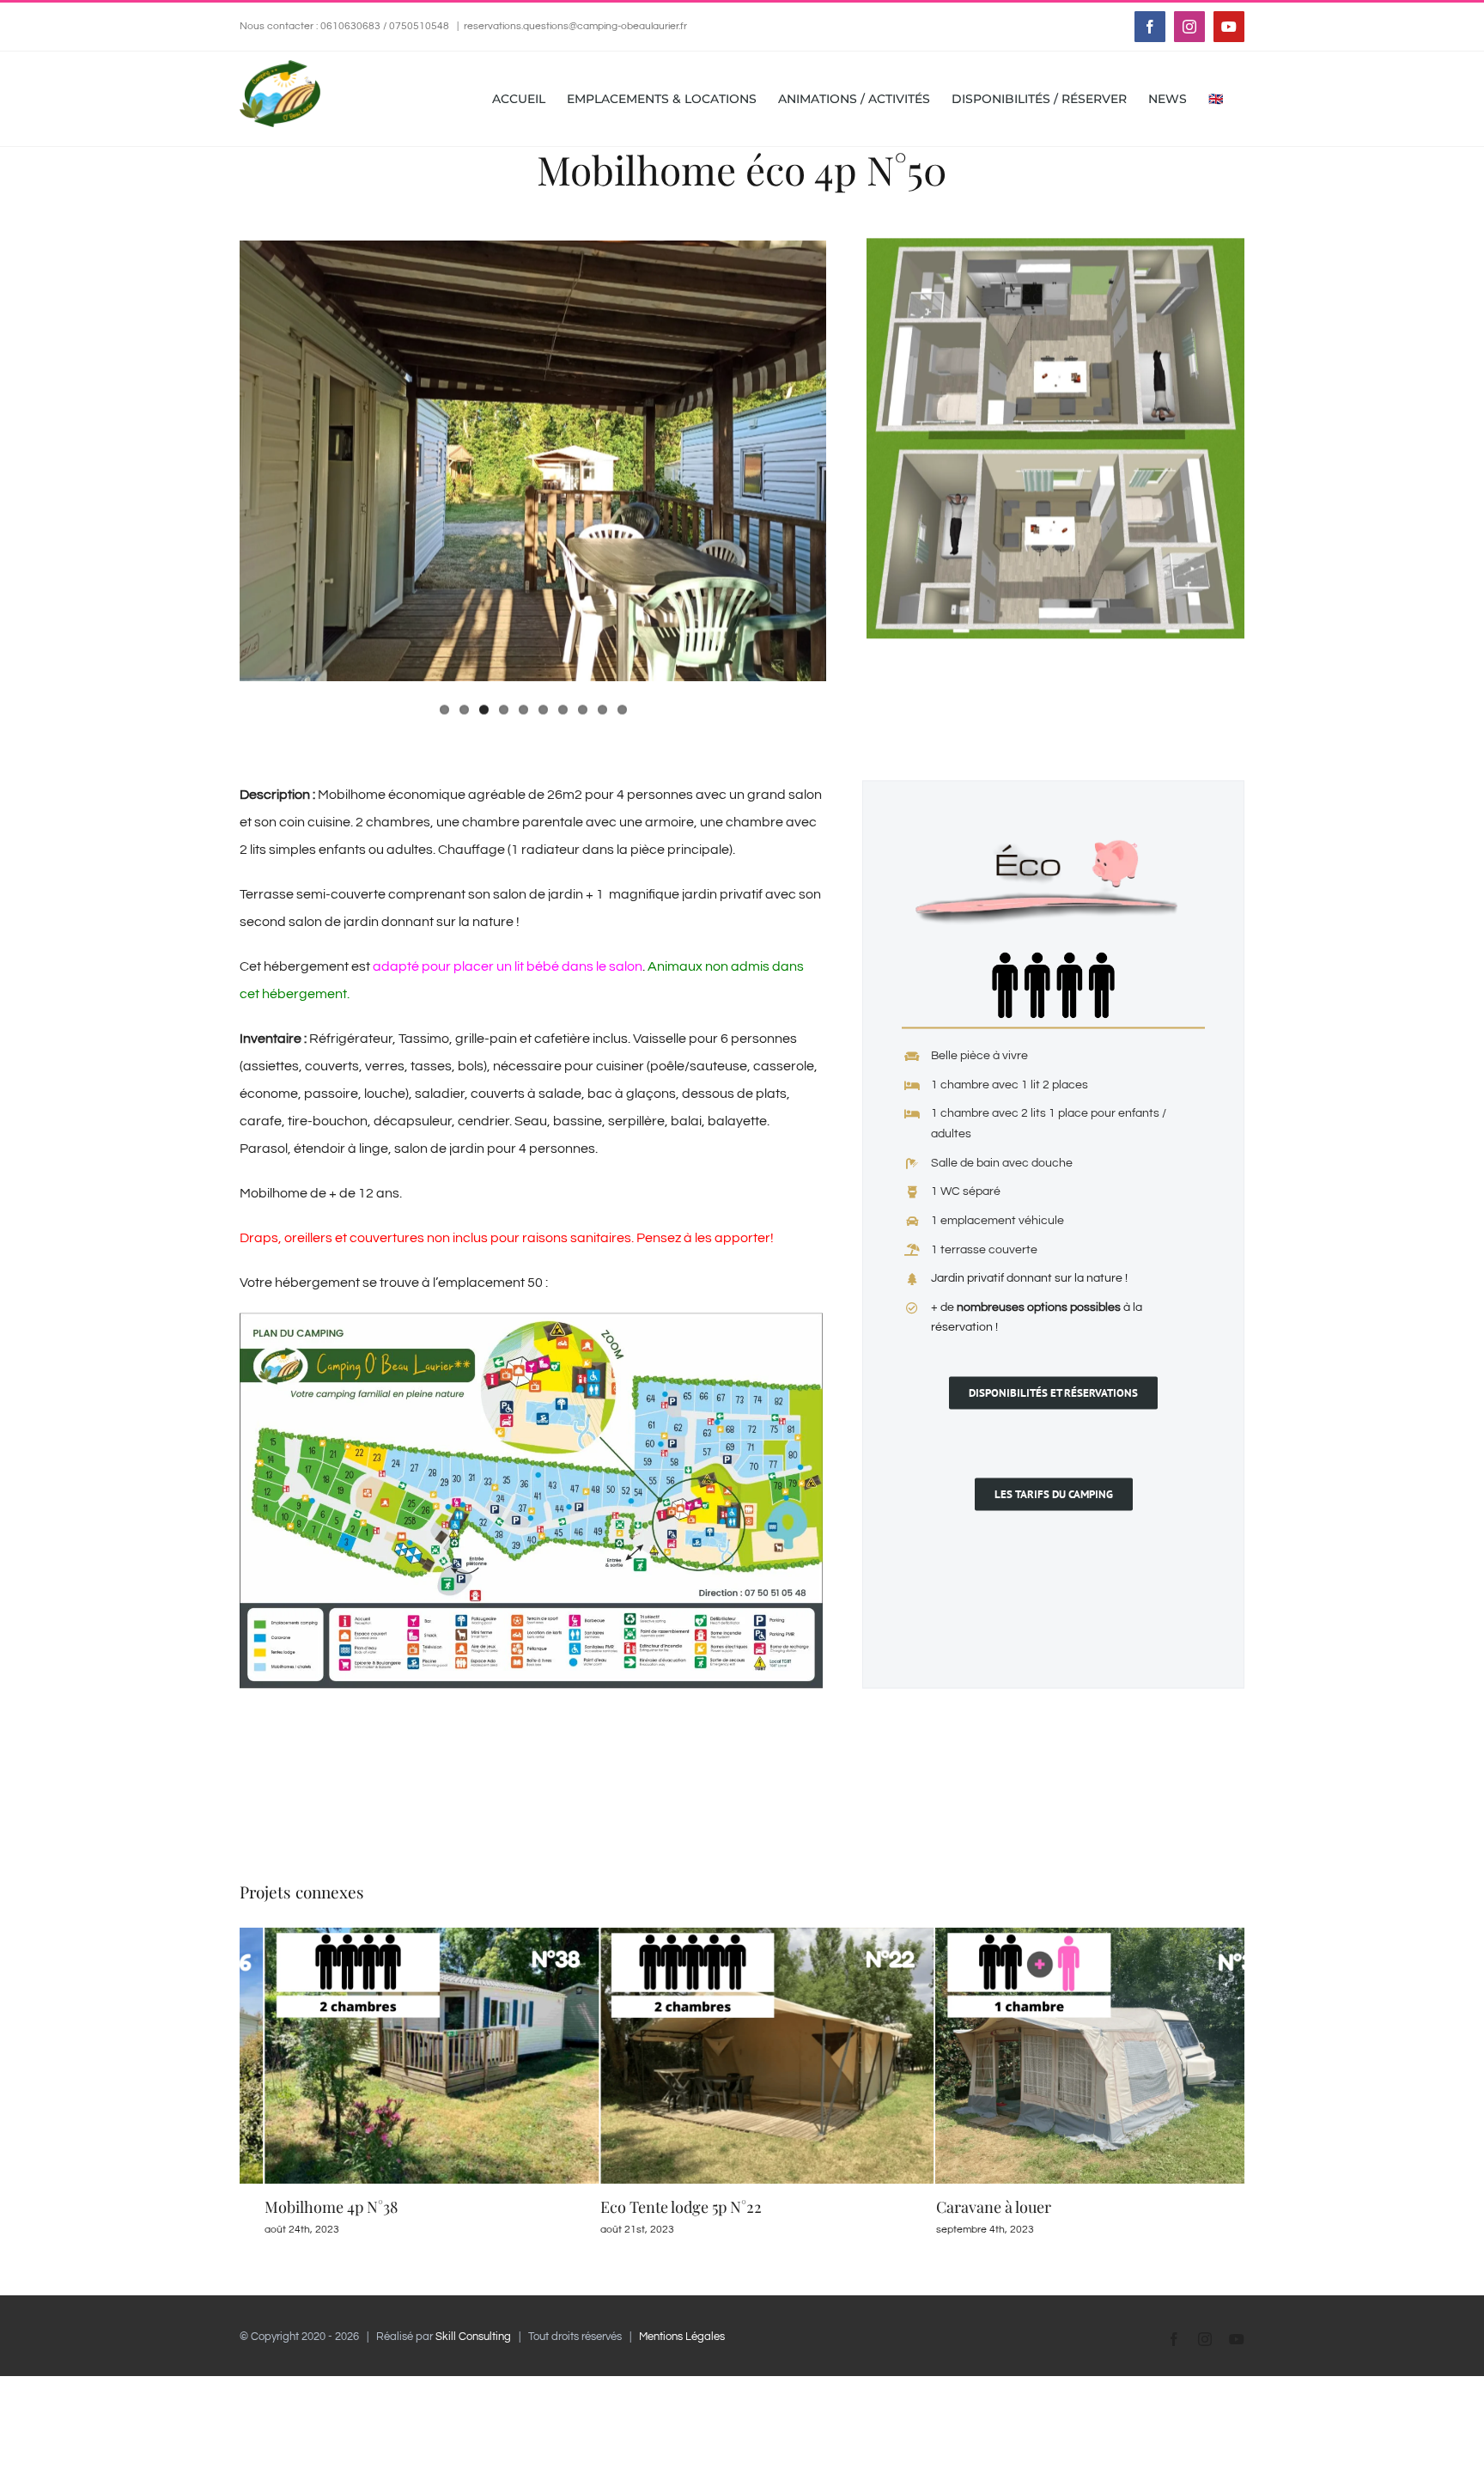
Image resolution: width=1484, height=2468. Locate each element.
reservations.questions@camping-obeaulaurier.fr (575, 26)
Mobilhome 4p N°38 (306, 2207)
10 (622, 709)
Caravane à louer (968, 2207)
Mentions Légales (682, 2337)
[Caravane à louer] (1077, 1935)
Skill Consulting (473, 2337)
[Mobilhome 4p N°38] (407, 1935)
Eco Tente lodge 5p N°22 (656, 2207)
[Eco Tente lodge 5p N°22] (742, 1935)
